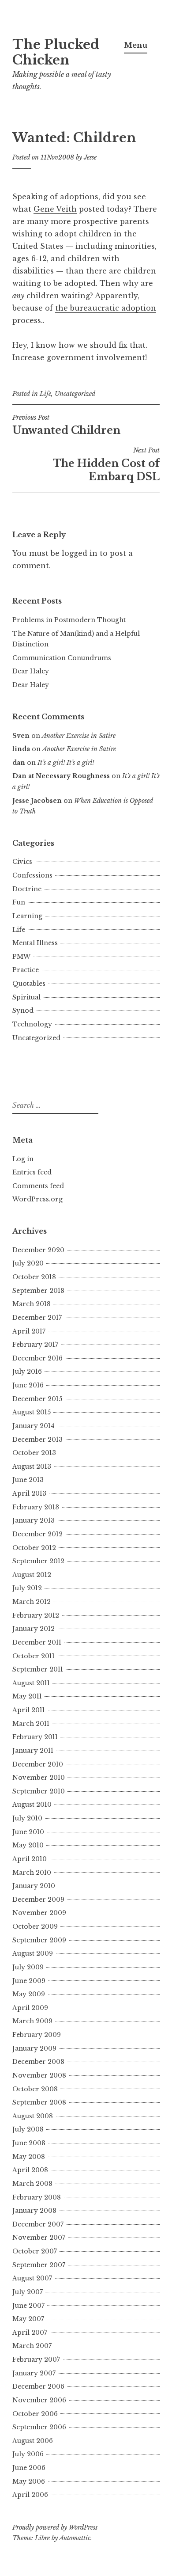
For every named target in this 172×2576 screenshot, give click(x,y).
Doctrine (27, 889)
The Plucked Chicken (56, 52)
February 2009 (37, 2035)
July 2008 (28, 2129)
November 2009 (39, 1913)
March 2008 (32, 2184)
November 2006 (39, 2400)
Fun (19, 902)
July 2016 (27, 1372)
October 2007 (35, 2251)
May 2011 (27, 1696)
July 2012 (27, 1588)
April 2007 (30, 2333)
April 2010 (30, 1859)
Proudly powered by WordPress (55, 2527)
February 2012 (36, 1615)
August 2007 (32, 2278)
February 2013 (36, 1507)
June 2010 (28, 1832)
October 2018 (34, 1277)
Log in (23, 1159)
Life (45, 394)
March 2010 (32, 1873)
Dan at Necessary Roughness (61, 776)
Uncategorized (75, 394)
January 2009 (34, 2048)
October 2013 (34, 1453)
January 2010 (34, 1886)
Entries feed (32, 1172)
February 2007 (36, 2359)
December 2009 (38, 1900)
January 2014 (34, 1426)
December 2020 (38, 1250)
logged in (80, 553)
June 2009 (29, 1981)
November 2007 (39, 2238)
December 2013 (37, 1440)
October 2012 (34, 1548)
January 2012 (34, 1629)
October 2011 (34, 1656)
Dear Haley (31, 671)
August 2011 (31, 1683)
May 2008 (29, 2157)
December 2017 (37, 1318)
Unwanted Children (66, 425)
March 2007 (32, 2346)
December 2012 (37, 1534)
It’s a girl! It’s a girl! (66, 763)
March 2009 (32, 2021)
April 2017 (29, 1331)
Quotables (29, 984)
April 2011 (29, 1710)
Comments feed (38, 1186)
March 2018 (32, 1304)
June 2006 (29, 2468)
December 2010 (38, 1764)
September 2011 (38, 1669)
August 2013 (32, 1467)
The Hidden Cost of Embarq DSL (106, 464)
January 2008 (34, 2211)
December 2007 (38, 2224)
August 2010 (32, 1805)
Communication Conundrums (62, 658)
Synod (23, 1011)
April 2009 (30, 2008)
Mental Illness (35, 943)
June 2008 (29, 2143)
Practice (26, 970)
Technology (32, 1024)
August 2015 (32, 1412)
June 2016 (28, 1385)
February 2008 (37, 2197)
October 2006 (35, 2414)
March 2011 (31, 1724)
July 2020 (28, 1263)
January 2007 (34, 2373)
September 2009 (39, 1940)
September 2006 (39, 2427)
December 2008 (38, 2062)
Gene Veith (55, 209)
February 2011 (35, 1737)
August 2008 (33, 2116)
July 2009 (28, 1967)
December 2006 (38, 2386)
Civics (22, 862)
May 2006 (29, 2481)
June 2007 (28, 2306)
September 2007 (39, 2265)
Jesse (90, 157)
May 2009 (29, 1994)
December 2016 (37, 1358)
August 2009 (33, 1953)
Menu (136, 45)
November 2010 (39, 1778)
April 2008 (30, 2170)
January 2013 (34, 1520)
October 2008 (35, 2089)
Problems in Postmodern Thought (69, 620)
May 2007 (28, 2319)
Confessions (32, 875)
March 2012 (32, 1602)
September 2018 (38, 1291)
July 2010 (27, 1818)
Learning (27, 916)
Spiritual (26, 997)
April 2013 (29, 1493)
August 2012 (32, 1575)
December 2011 (37, 1642)
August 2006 (33, 2441)
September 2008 (39, 2102)
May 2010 (28, 1845)
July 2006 (28, 2454)
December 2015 (37, 1399)
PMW (21, 957)
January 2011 (33, 1751)
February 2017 (35, 1345)
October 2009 (35, 1926)
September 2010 (39, 1791)
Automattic (75, 2538)
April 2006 (30, 2495)
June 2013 (28, 1480)
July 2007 (28, 2292)
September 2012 (38, 1561)
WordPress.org (37, 1199)
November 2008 (39, 2075)
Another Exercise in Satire (79, 736)
